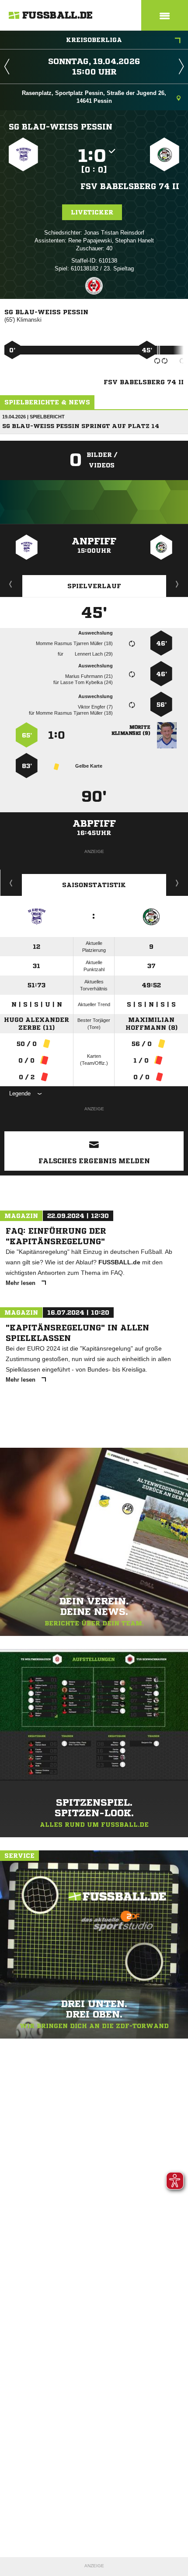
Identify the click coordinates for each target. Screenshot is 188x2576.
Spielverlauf (94, 586)
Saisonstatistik (94, 885)
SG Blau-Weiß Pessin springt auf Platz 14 (81, 426)
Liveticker (92, 212)
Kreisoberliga (94, 40)
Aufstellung (178, 584)
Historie (11, 883)
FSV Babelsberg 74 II (130, 186)
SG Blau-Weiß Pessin (61, 126)
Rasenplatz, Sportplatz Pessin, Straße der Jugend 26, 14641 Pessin (94, 97)
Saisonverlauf (177, 883)
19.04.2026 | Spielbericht (33, 417)
